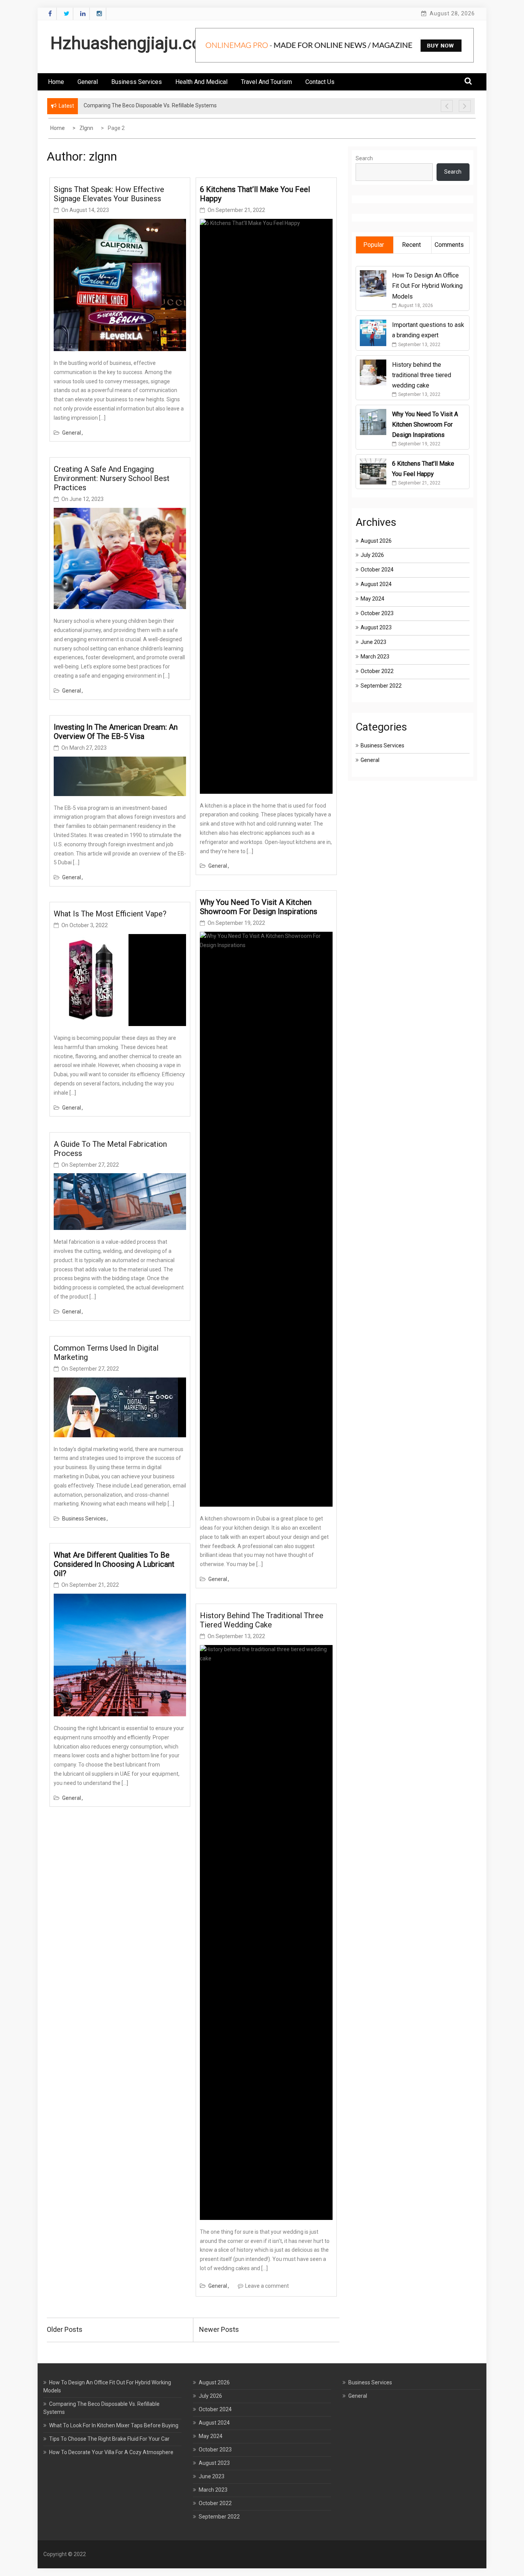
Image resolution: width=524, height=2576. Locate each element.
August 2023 (376, 627)
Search (364, 158)
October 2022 (377, 671)
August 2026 (376, 541)
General (88, 82)
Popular (374, 245)
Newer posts (219, 2329)
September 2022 (381, 686)
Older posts (65, 2329)
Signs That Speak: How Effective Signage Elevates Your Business (109, 194)
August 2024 (376, 584)
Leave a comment (267, 2286)
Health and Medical (201, 82)
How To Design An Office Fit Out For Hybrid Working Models (427, 286)
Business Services (137, 82)
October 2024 (377, 570)
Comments (449, 245)
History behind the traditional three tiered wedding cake (262, 1620)
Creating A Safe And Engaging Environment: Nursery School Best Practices (112, 478)
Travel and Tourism (266, 82)
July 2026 (372, 555)
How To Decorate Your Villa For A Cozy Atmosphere (111, 2452)
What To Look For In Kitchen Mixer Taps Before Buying (114, 2425)
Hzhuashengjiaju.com (133, 43)
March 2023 (375, 657)
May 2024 (372, 599)
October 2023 (377, 613)
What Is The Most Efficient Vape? (111, 914)
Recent (411, 245)
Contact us (320, 82)
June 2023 (373, 642)
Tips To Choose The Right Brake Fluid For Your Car (109, 2439)
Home (56, 82)
